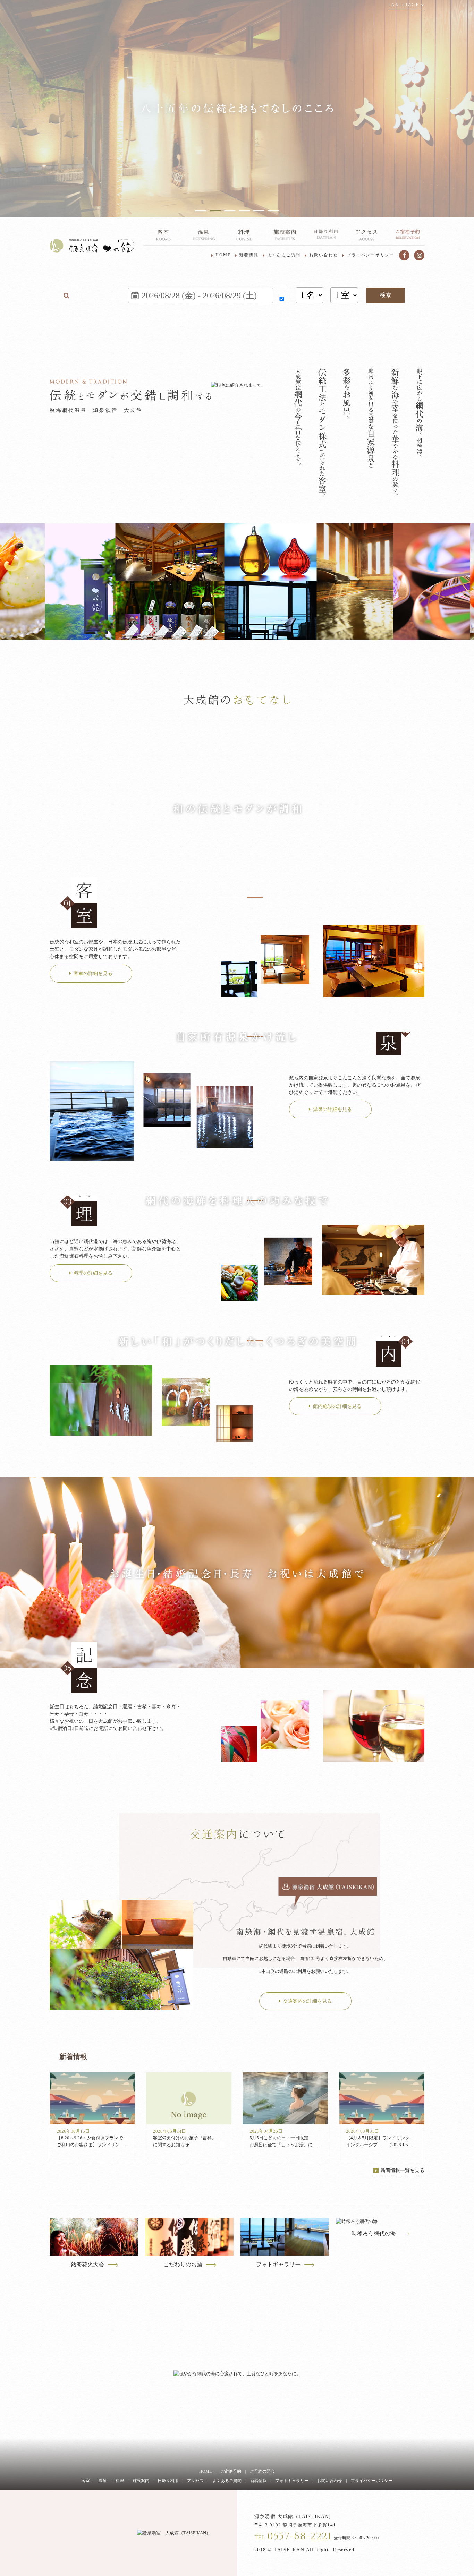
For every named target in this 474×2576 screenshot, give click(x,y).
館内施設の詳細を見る (337, 1406)
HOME (223, 255)
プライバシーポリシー (371, 255)
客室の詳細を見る (93, 973)
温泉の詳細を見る (332, 1109)
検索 (386, 295)
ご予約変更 (352, 325)
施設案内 (141, 2481)
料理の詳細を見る (93, 1273)
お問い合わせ (324, 255)
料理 (120, 2481)
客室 (86, 2481)
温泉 (103, 2481)
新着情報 (249, 255)
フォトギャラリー (292, 2481)
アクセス (195, 2481)
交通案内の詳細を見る (307, 2001)
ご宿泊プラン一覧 (99, 321)
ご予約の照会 (262, 2471)
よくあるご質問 (284, 255)
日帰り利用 (168, 2481)
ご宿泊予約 (231, 2471)
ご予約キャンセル (398, 325)
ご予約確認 (314, 325)
